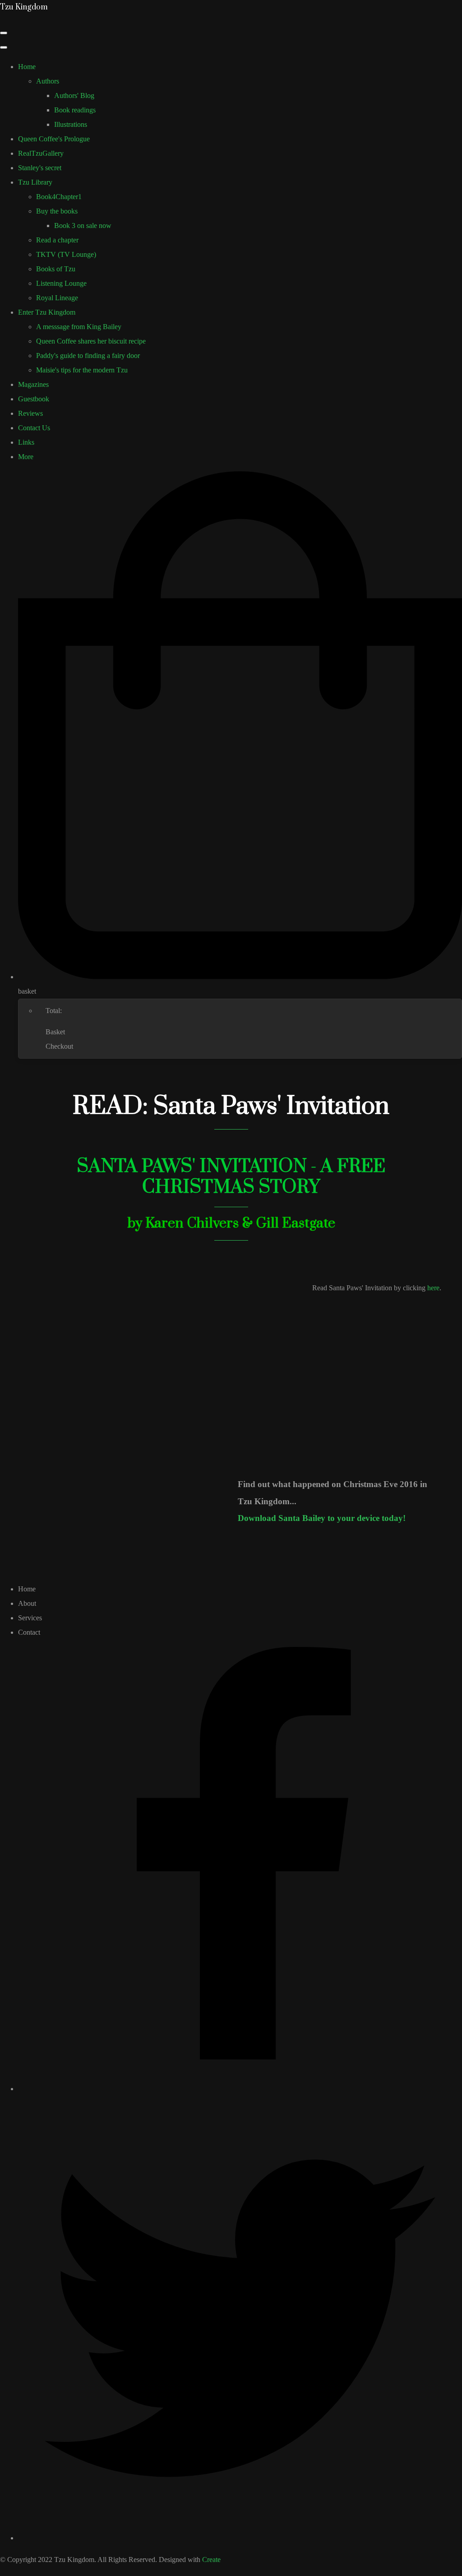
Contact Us (34, 428)
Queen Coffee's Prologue (54, 139)
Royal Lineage (57, 298)
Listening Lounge (61, 283)
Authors (48, 81)
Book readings (75, 110)
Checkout (59, 1046)
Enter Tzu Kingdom (47, 312)
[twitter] (240, 2538)
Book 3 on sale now (83, 226)
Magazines (33, 384)
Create (211, 2560)
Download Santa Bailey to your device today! (322, 1518)
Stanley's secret (40, 168)
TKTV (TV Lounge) (66, 254)
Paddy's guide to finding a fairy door (88, 356)
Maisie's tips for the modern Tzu (82, 370)
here (433, 1288)
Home (27, 67)
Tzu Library (35, 182)
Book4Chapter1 (59, 197)
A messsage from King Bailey (79, 327)
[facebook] (240, 2089)
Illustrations (71, 124)
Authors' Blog (74, 95)
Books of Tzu (56, 269)
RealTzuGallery (41, 153)
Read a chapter (57, 240)
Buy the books (57, 211)
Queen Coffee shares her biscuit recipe (91, 341)
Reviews (30, 413)
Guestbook (34, 399)
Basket (55, 1032)
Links (26, 442)
